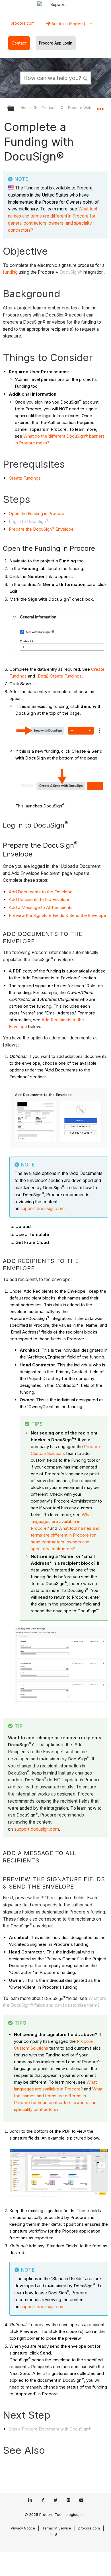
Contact (19, 43)
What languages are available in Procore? (61, 1521)
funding (10, 272)
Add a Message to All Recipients (41, 907)
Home (26, 107)
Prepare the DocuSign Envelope (41, 529)
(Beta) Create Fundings (59, 676)
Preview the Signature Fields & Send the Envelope (57, 915)
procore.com (23, 23)
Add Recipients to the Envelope (40, 899)
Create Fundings (25, 478)
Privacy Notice (23, 2528)
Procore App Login (56, 43)
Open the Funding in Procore (37, 513)
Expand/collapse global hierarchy (15, 109)
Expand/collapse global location (100, 107)
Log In (55, 2534)
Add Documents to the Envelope (41, 892)
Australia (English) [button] (68, 24)
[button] (85, 78)
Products (50, 107)
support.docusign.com (43, 1209)
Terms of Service (57, 2528)
